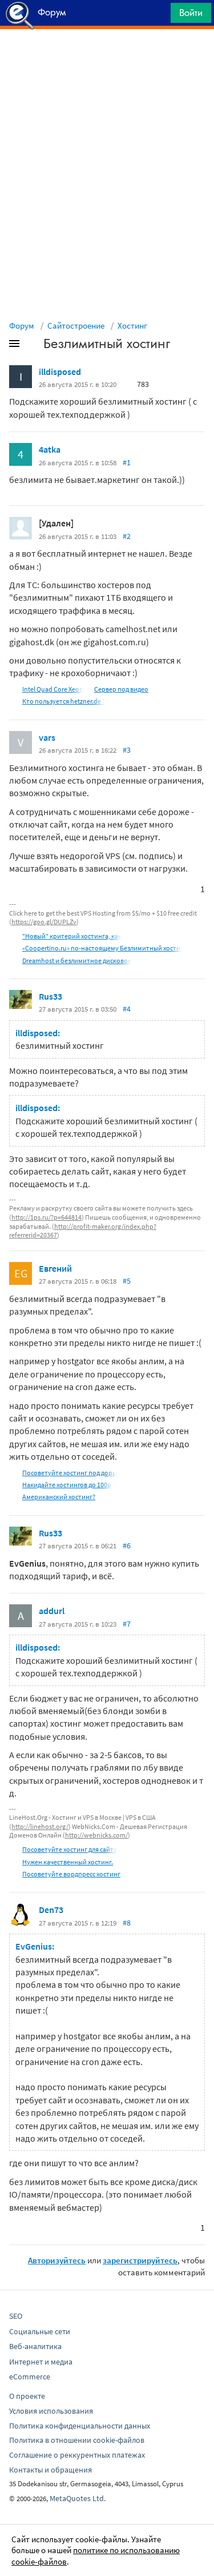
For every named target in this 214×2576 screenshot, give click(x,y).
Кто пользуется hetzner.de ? (64, 701)
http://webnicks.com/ (96, 1835)
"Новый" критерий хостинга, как (72, 936)
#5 (127, 1281)
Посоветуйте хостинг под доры (70, 1473)
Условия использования (51, 2411)
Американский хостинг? (59, 1497)
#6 (127, 1545)
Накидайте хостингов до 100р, (68, 1485)
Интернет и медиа (41, 2362)
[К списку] (33, 346)
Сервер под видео (121, 689)
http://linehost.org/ (40, 1826)
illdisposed (60, 372)
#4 (127, 1009)
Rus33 (51, 996)
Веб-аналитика (35, 2346)
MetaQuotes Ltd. (78, 2498)
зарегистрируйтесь (140, 2260)
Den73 (51, 1910)
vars (47, 737)
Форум (22, 326)
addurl (52, 1611)
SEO (16, 2316)
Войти (191, 13)
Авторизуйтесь (57, 2260)
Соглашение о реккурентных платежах (77, 2455)
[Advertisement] (107, 58)
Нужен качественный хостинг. (68, 1862)
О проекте (27, 2396)
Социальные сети (40, 2331)
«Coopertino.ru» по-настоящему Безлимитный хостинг (105, 948)
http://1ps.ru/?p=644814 (47, 1217)
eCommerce (30, 2377)
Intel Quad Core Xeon (53, 689)
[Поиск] (158, 16)
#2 (127, 536)
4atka (50, 449)
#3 (127, 750)
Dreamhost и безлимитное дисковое (77, 960)
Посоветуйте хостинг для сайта (70, 1849)
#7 (127, 1624)
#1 (127, 462)
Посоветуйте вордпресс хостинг (71, 1874)
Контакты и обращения (51, 2470)
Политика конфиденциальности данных (80, 2426)
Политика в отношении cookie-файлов (77, 2440)
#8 (127, 1923)
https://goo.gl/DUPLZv (44, 922)
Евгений (55, 1268)
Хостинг (132, 326)
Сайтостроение (76, 326)
